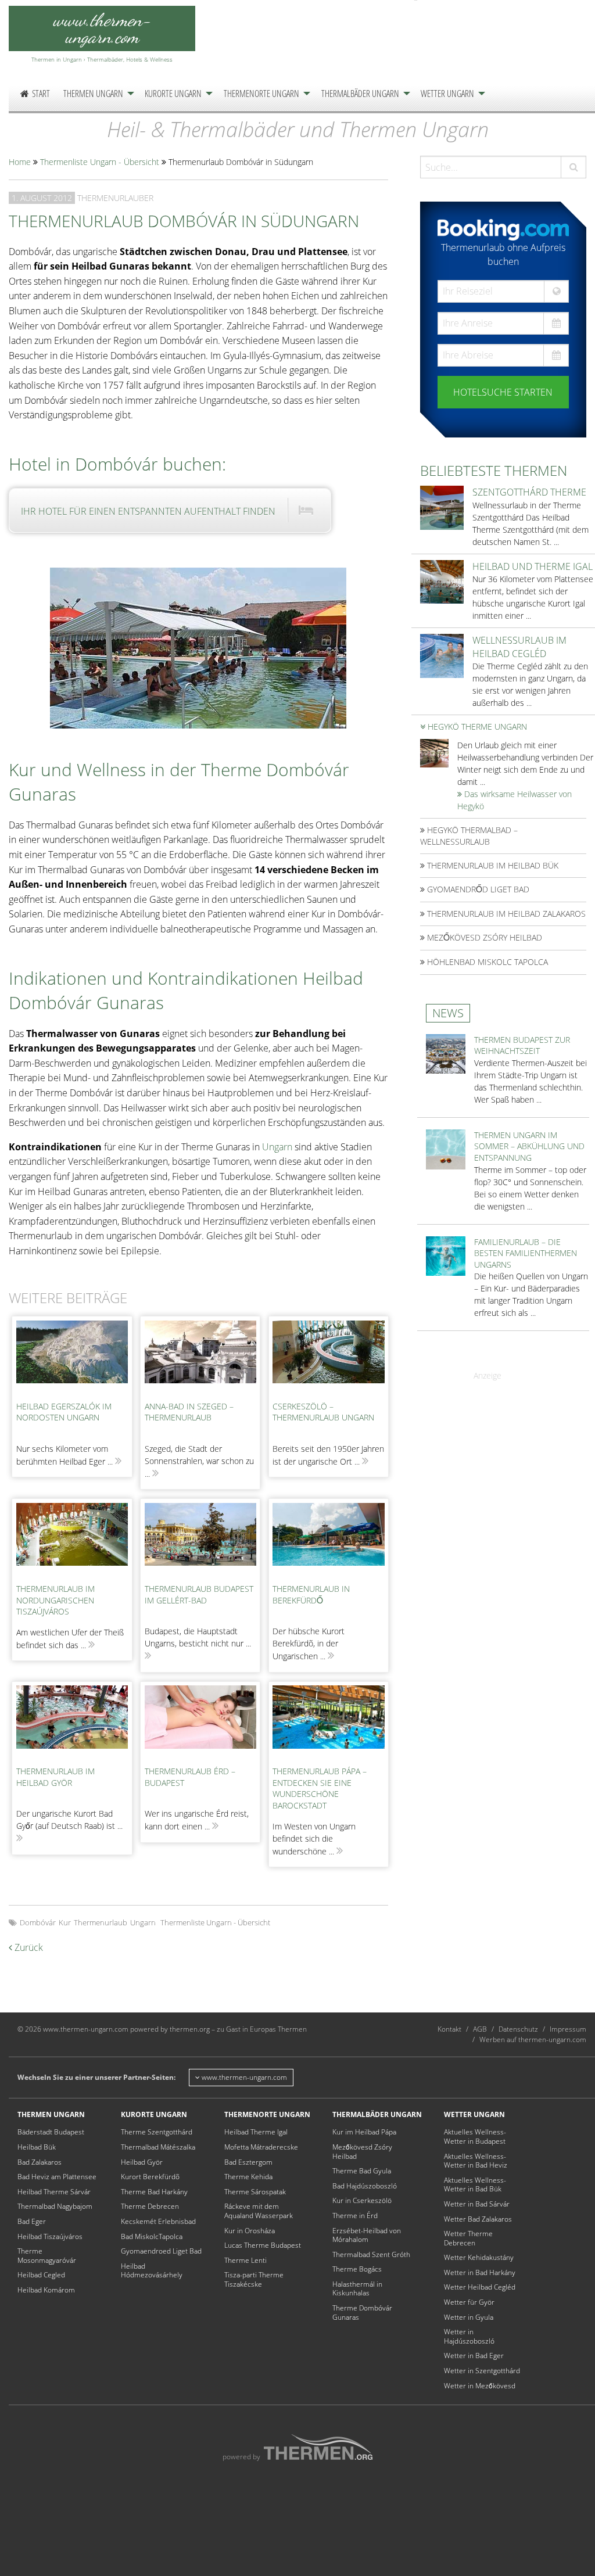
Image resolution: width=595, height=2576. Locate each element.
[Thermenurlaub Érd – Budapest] (200, 1723)
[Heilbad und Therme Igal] (442, 581)
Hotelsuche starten (503, 392)
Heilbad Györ (142, 2162)
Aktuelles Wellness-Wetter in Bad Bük (475, 2185)
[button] (574, 167)
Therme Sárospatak (255, 2192)
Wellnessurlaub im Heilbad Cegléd (519, 647)
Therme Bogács (357, 2269)
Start (41, 94)
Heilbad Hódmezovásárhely (152, 2271)
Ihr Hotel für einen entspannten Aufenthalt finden (148, 511)
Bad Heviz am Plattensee (57, 2177)
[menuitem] (35, 94)
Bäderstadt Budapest (51, 2132)
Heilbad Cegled (41, 2275)
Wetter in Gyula (469, 2317)
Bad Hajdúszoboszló (365, 2186)
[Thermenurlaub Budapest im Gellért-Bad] (200, 1540)
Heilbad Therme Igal (256, 2132)
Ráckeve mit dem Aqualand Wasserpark (259, 2211)
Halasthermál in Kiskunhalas (357, 2289)
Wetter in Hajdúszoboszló (469, 2336)
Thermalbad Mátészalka (158, 2147)
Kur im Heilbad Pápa (364, 2132)
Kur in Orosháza (250, 2231)
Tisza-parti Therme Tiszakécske (254, 2279)
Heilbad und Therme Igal (533, 566)
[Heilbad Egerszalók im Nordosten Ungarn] (72, 1358)
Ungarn (277, 1147)
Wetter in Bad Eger (474, 2356)
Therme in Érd (355, 2216)
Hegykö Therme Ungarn (476, 726)
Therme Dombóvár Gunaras (362, 2313)
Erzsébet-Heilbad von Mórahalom (367, 2235)
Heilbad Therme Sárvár (54, 2192)
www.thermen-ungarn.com (243, 2077)
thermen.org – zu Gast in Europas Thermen (238, 2029)
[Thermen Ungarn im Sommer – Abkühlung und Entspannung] (446, 1148)
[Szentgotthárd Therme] (442, 507)
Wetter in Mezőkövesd (480, 2386)
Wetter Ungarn (447, 94)
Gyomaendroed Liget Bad (161, 2251)
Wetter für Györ (469, 2302)
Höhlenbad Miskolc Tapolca (486, 962)
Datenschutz (518, 2029)
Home (20, 162)
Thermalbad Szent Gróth (371, 2254)
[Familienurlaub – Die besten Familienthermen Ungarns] (446, 1255)
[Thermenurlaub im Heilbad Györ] (72, 1723)
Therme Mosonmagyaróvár (47, 2256)
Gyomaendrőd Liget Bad (477, 889)
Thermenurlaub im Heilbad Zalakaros (505, 914)
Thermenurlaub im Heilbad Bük (492, 865)
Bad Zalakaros (40, 2162)
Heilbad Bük (37, 2147)
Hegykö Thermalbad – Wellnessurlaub (469, 836)
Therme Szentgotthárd (157, 2132)
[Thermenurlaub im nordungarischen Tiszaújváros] (72, 1540)
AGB (480, 2029)
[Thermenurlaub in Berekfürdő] (328, 1540)
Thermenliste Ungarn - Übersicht (100, 162)
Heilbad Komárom (46, 2290)
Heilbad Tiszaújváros (50, 2236)
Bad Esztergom (248, 2162)
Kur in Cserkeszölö (362, 2200)
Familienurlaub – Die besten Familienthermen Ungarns (526, 1253)
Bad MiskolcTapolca (152, 2236)
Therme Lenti (245, 2260)
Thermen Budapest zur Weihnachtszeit (522, 1045)
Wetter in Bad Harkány (480, 2272)
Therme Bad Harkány (154, 2192)
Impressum (568, 2029)
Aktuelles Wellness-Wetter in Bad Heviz (476, 2161)
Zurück (28, 1947)
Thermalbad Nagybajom (55, 2206)
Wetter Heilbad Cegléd (480, 2287)
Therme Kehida (248, 2177)
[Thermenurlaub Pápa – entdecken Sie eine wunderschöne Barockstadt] (328, 1723)
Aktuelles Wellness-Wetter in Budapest (475, 2136)
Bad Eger (32, 2221)
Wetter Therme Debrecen (468, 2238)
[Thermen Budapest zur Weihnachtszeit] (446, 1053)
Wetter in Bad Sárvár (477, 2204)
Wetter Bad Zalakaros (478, 2219)
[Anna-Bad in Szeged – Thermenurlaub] (200, 1358)
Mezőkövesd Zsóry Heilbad (483, 937)
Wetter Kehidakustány (479, 2257)
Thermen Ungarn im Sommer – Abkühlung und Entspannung (529, 1146)
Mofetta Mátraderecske (261, 2147)
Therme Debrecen (150, 2206)
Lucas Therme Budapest (263, 2245)
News (448, 1013)
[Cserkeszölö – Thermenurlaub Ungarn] (328, 1358)
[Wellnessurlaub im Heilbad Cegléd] (442, 655)
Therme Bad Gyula (362, 2171)
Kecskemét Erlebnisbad (158, 2221)
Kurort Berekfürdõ (150, 2177)
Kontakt (449, 2029)
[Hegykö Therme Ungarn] (434, 752)
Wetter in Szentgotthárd (482, 2371)
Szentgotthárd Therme (529, 492)
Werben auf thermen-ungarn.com (533, 2039)
